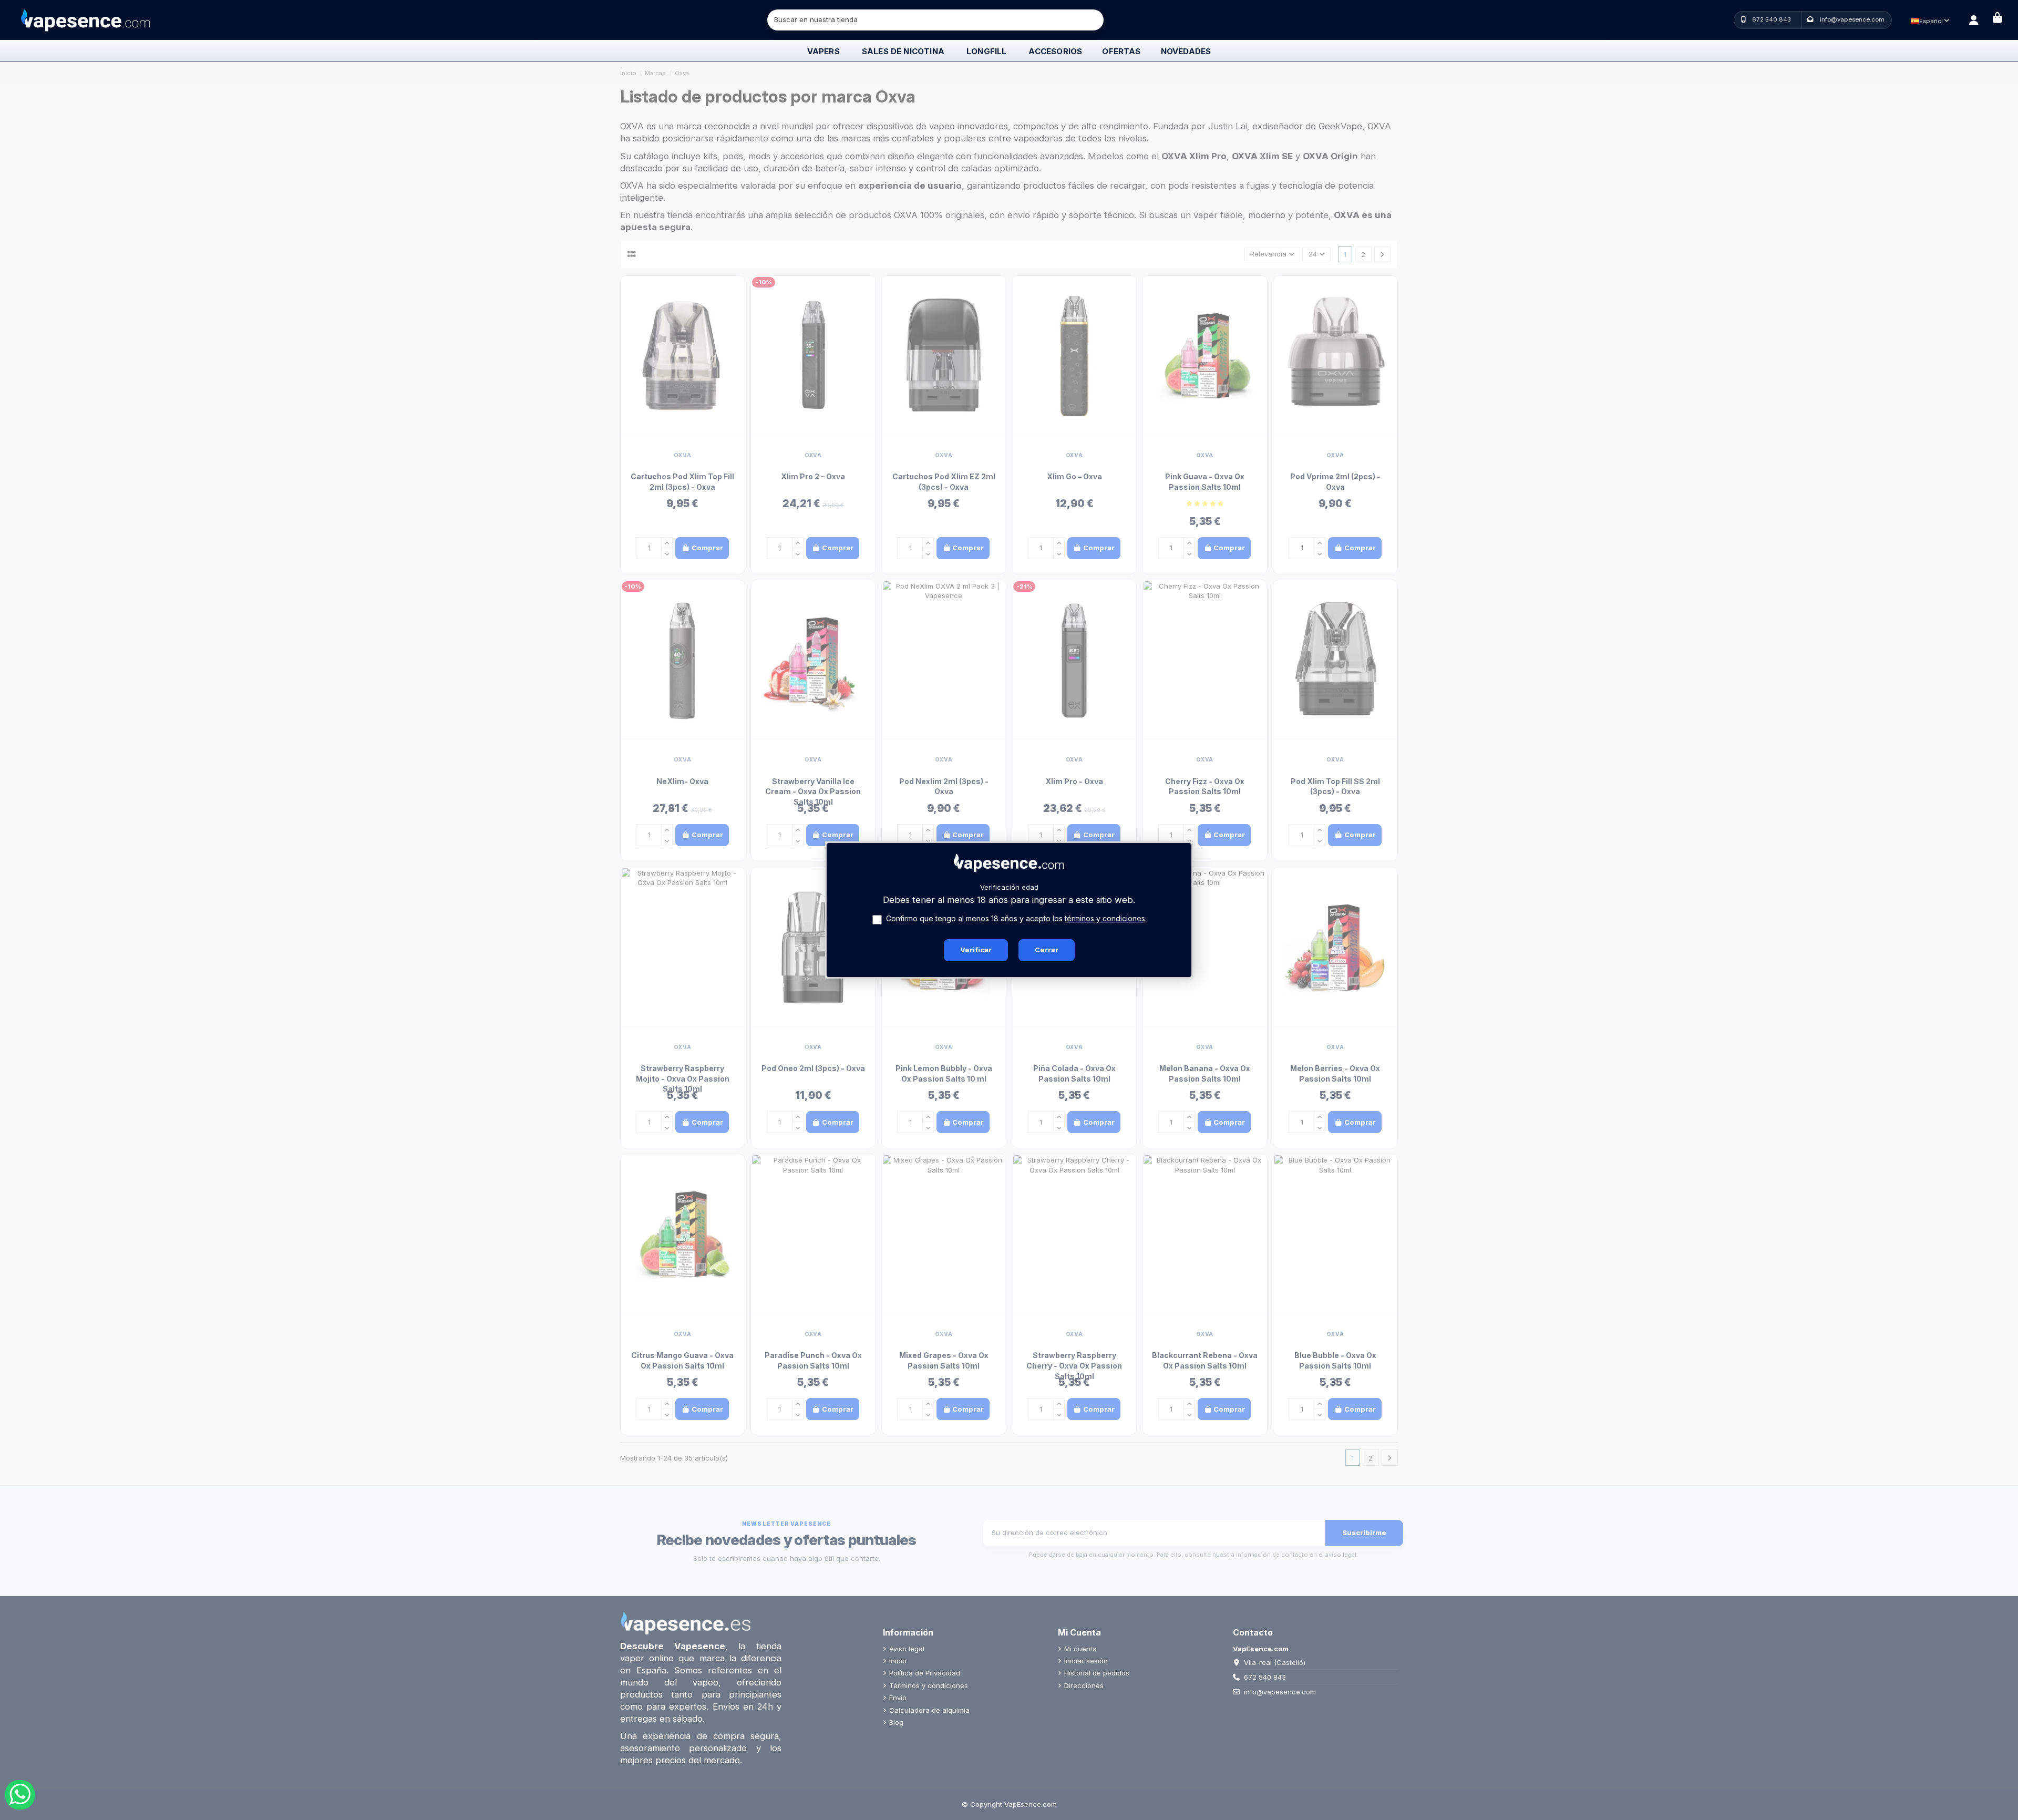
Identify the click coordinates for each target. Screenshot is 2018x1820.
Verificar (976, 950)
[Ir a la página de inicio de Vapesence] (86, 19)
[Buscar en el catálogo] (1094, 20)
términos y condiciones (1105, 918)
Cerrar (1047, 950)
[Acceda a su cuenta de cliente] (1974, 20)
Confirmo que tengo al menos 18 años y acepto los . (1016, 918)
